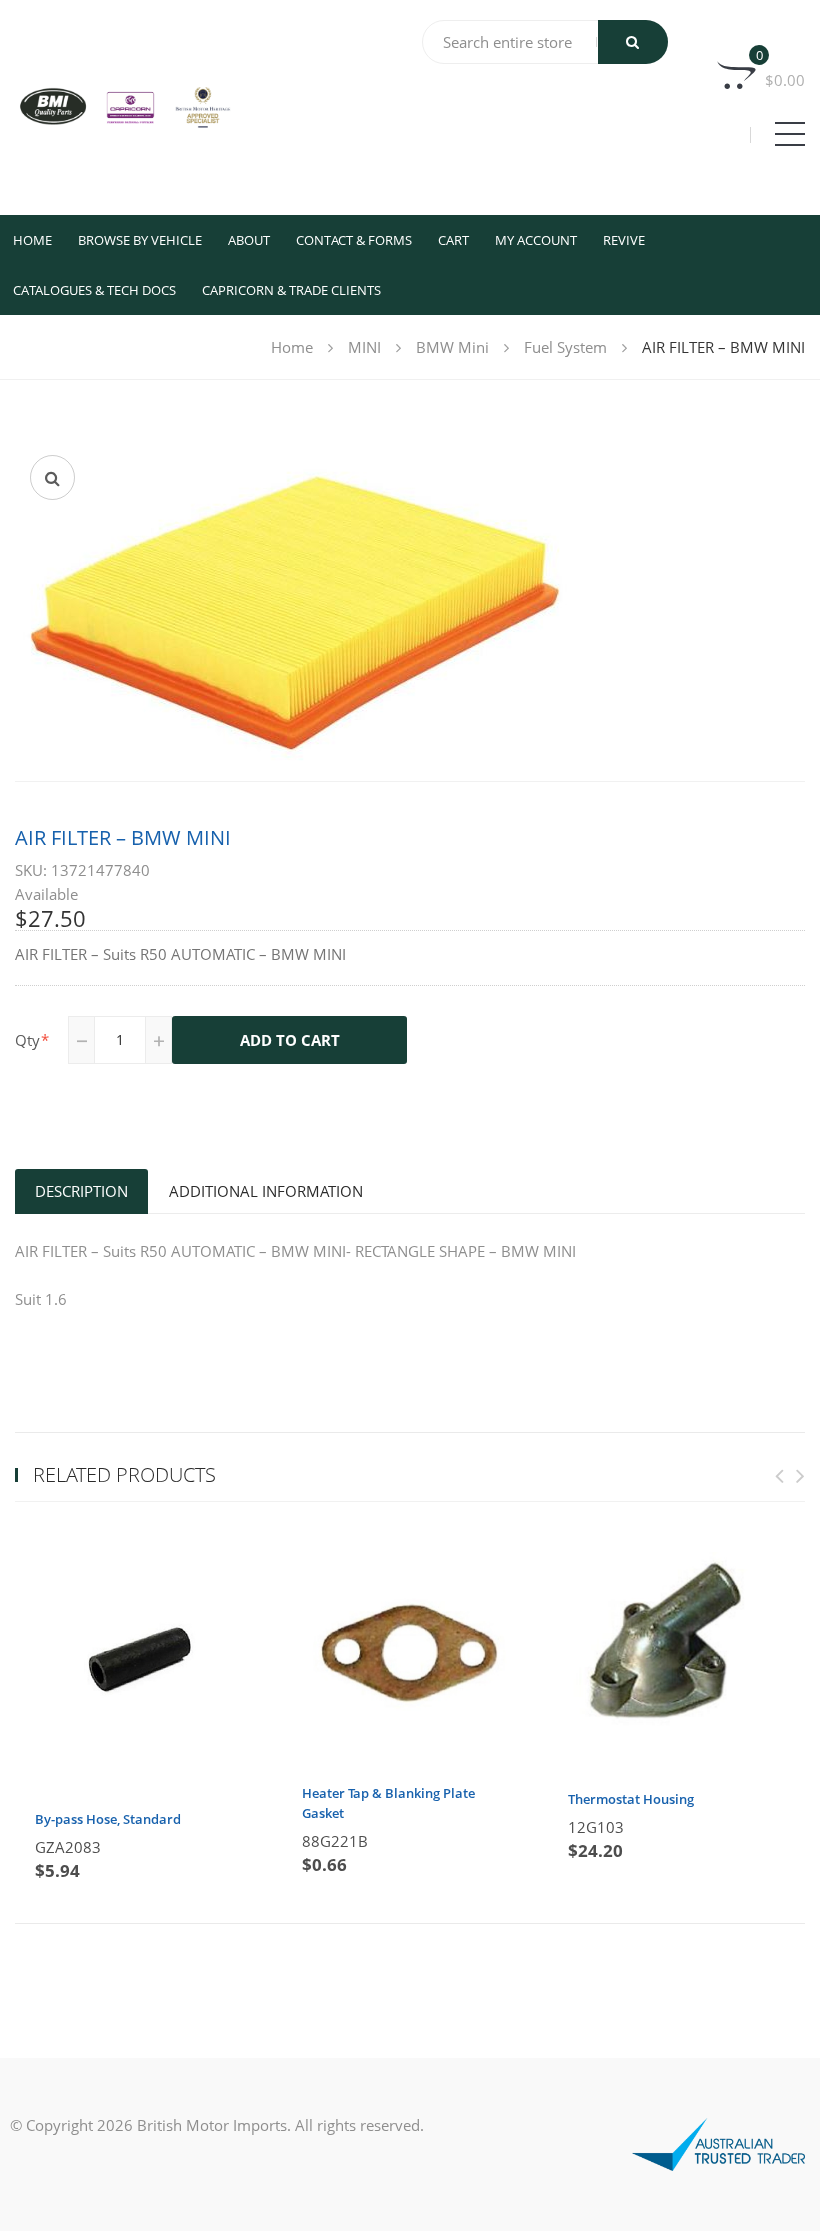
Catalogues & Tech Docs (94, 290)
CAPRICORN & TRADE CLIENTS (291, 290)
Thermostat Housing (631, 1799)
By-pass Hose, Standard (108, 1819)
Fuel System (565, 347)
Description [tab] (81, 1191)
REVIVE (624, 240)
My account (536, 240)
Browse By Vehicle (140, 240)
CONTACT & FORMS (354, 240)
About (249, 240)
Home (32, 240)
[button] (52, 477)
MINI (364, 347)
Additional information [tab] (266, 1191)
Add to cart (290, 1040)
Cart (453, 240)
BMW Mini (452, 347)
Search (633, 42)
